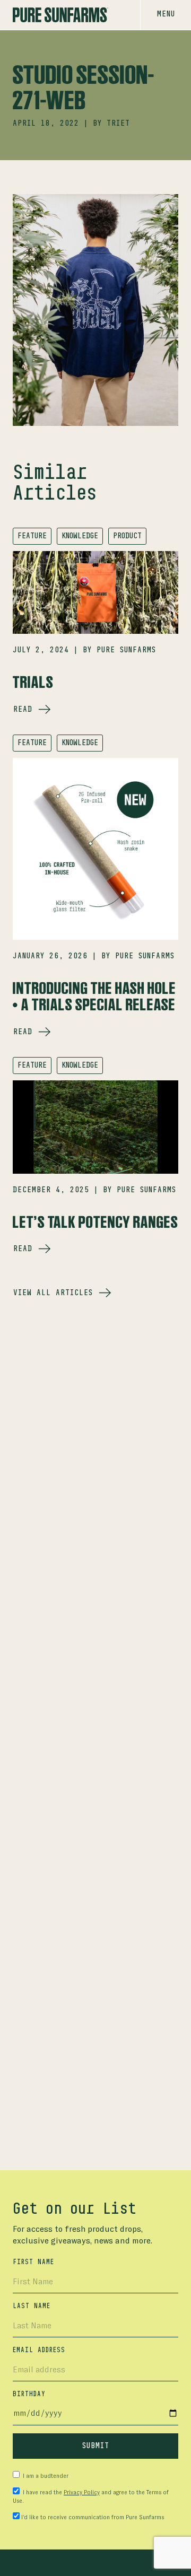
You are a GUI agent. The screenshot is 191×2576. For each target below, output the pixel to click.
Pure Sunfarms (126, 650)
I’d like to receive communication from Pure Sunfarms (93, 2517)
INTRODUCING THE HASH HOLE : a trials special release (94, 996)
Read (23, 710)
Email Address (39, 2350)
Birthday (29, 2394)
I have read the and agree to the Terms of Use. (91, 2497)
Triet (118, 124)
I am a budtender (45, 2476)
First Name (33, 2262)
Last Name (32, 2306)
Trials (33, 682)
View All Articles (53, 1293)
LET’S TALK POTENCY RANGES (95, 1222)
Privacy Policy (82, 2492)
